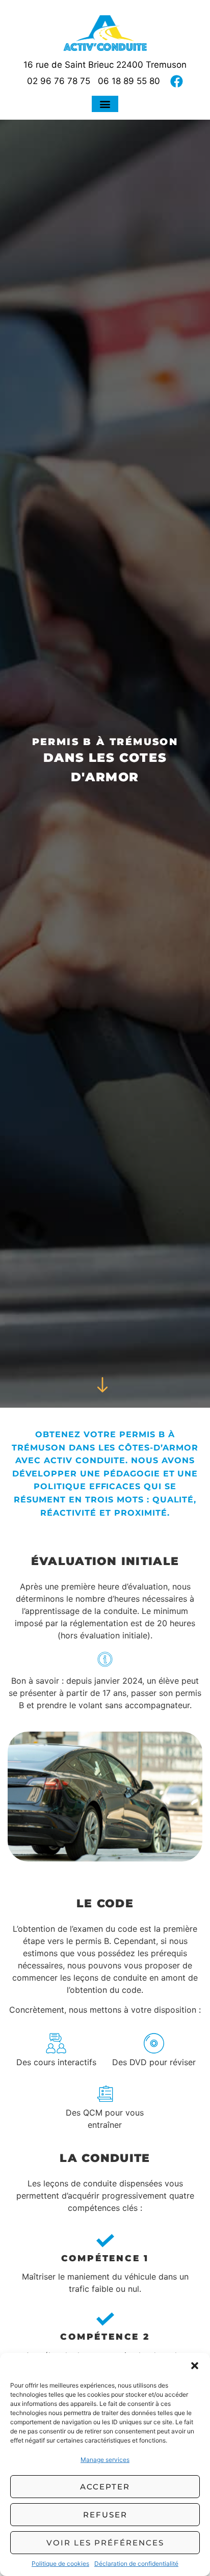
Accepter (105, 2487)
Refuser (105, 2515)
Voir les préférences (105, 2543)
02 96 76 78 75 (59, 81)
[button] (195, 2366)
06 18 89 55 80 (129, 81)
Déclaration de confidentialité (136, 2564)
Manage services (105, 2460)
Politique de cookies (60, 2564)
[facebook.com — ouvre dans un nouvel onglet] (177, 81)
